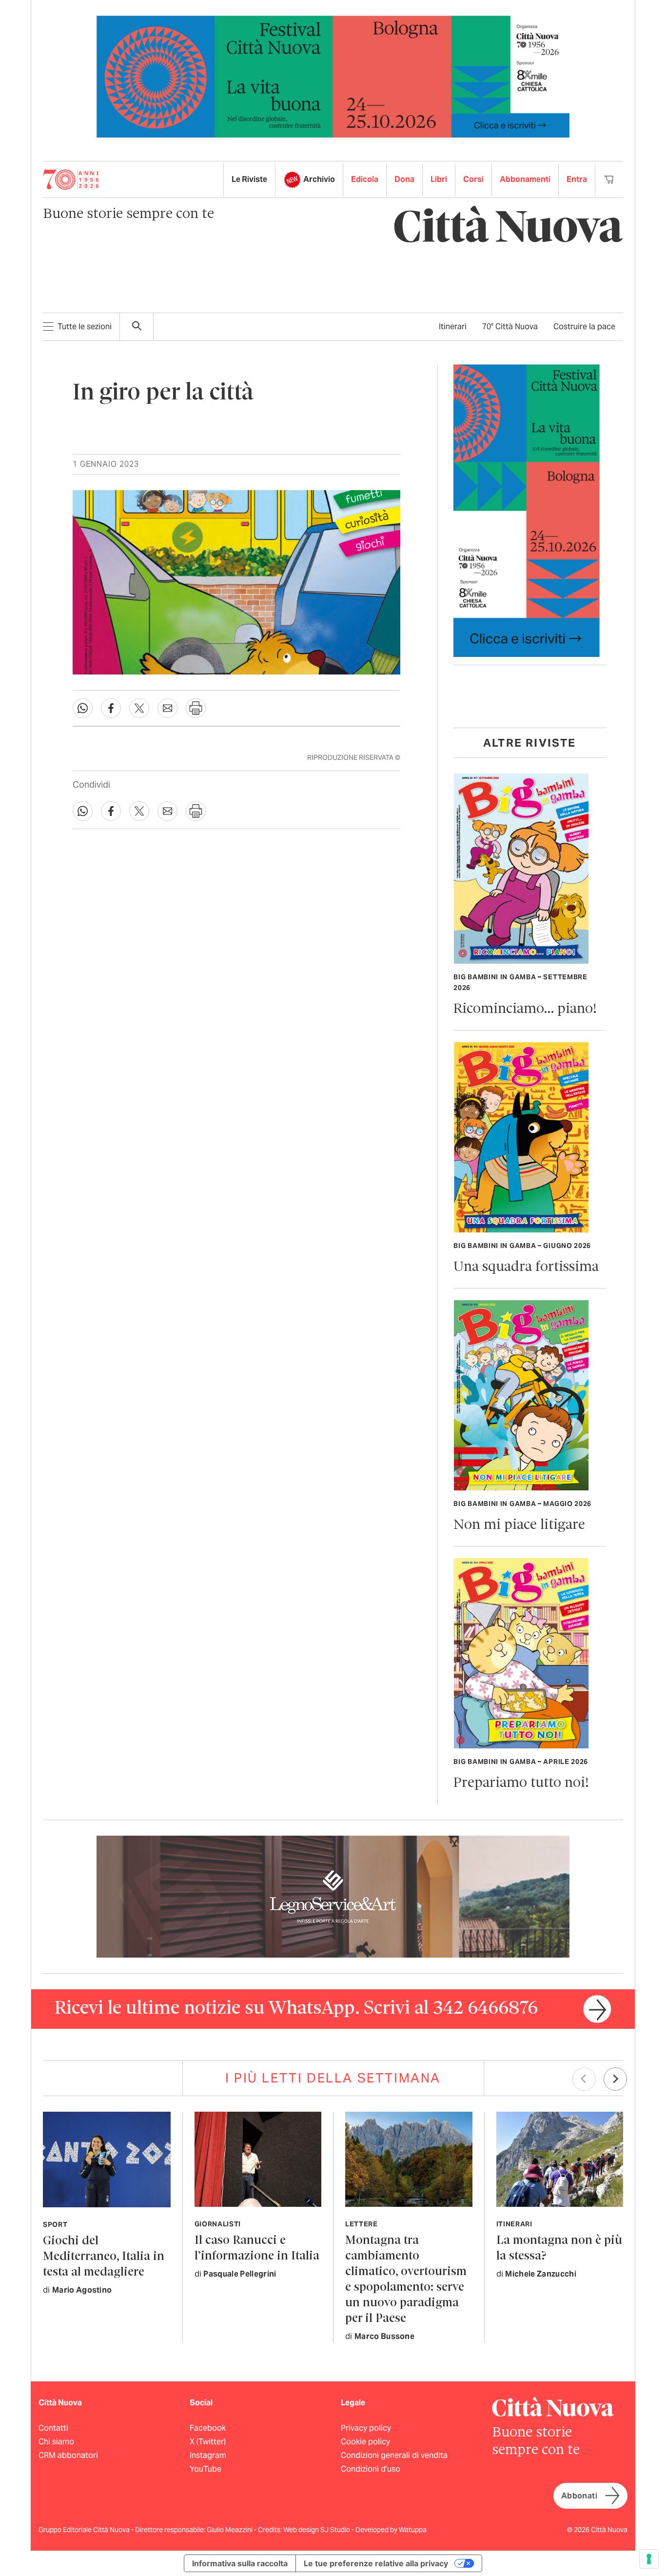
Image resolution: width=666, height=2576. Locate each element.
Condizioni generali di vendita (394, 2455)
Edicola (365, 179)
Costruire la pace (584, 327)
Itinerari (453, 327)
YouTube (206, 2469)
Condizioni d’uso (371, 2469)
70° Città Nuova (510, 327)
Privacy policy (366, 2428)
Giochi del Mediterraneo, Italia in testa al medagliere (104, 2257)
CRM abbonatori (68, 2455)
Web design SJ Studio (317, 2530)
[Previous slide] (584, 2079)
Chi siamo (56, 2442)
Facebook (208, 2428)
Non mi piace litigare (519, 1525)
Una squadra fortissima (526, 1267)
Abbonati (579, 2496)
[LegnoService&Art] (333, 1896)
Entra (577, 179)
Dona (404, 179)
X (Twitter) (208, 2442)
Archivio (319, 179)
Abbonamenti (525, 179)
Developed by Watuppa (391, 2530)
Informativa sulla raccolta (240, 2563)
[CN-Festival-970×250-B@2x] (333, 76)
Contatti (53, 2428)
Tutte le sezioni (85, 327)
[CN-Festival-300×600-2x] (527, 510)
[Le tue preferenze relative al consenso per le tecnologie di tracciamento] (649, 2559)
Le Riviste (249, 179)
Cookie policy (365, 2442)
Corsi (473, 179)
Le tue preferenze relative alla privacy (376, 2563)
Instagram (208, 2455)
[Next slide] (615, 2079)
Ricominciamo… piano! (525, 1009)
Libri (439, 179)
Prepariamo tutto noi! (521, 1783)
